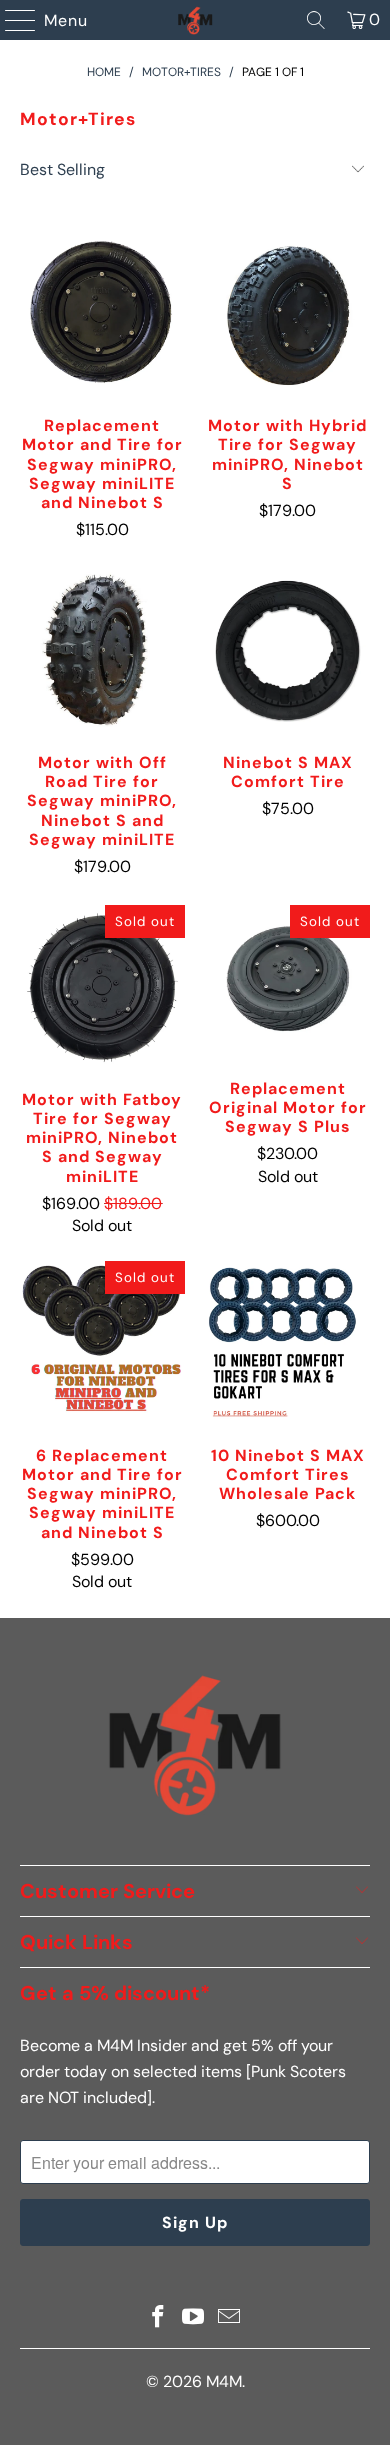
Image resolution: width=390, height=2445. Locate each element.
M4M (224, 2381)
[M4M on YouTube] (194, 2318)
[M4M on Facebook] (158, 2318)
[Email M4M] (230, 2318)
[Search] (316, 20)
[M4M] (195, 20)
